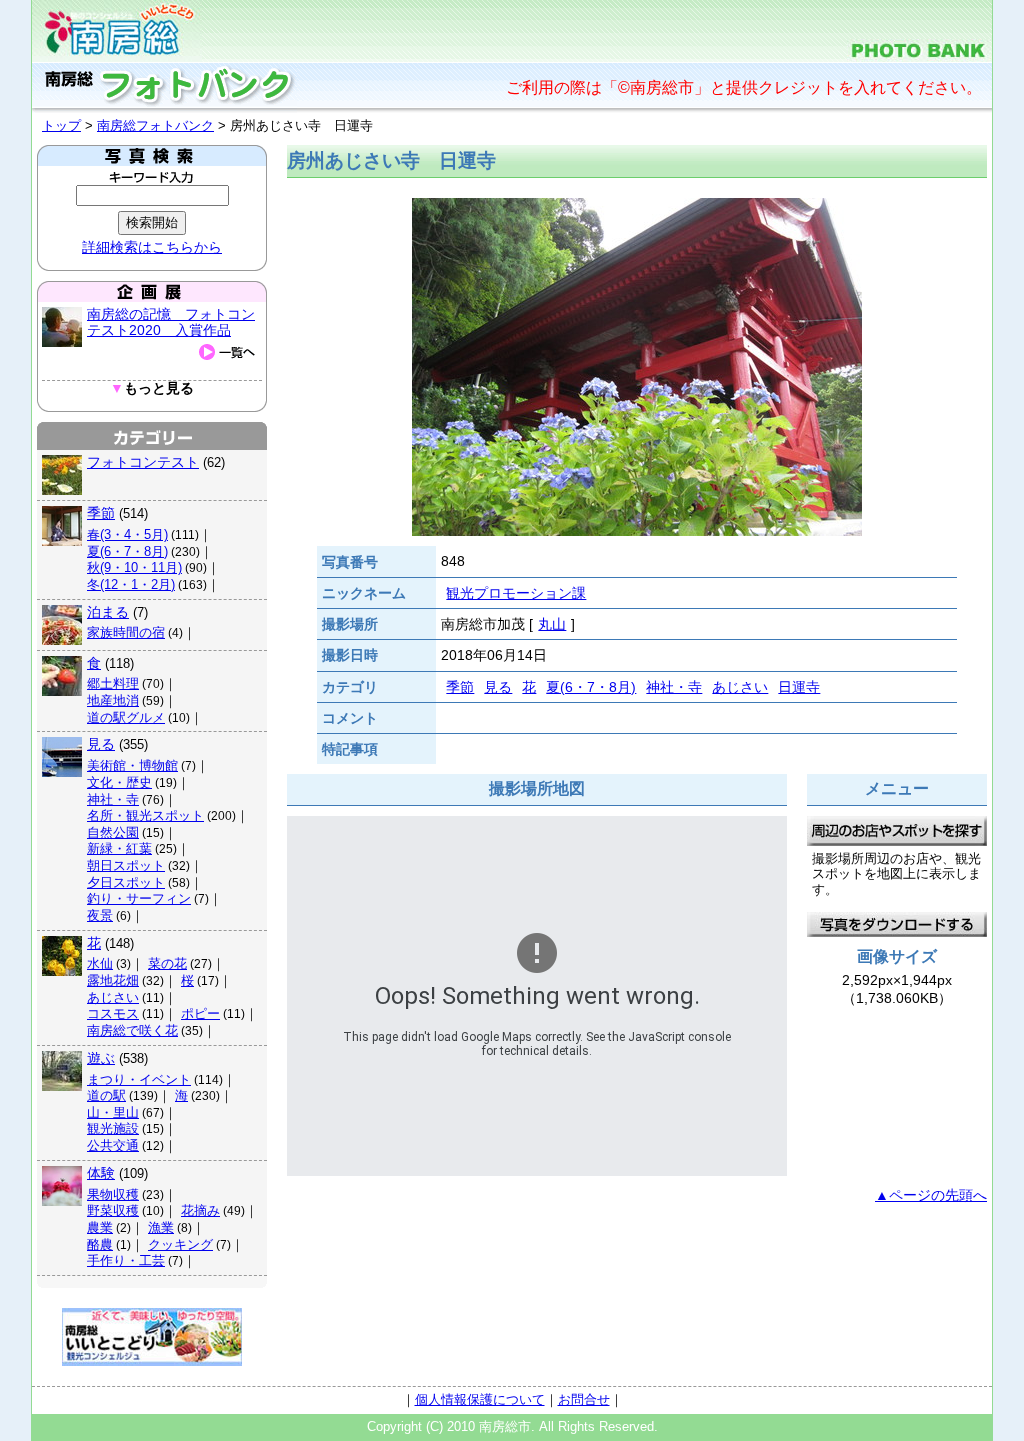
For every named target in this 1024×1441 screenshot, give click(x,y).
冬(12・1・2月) (131, 584)
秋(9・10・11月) (134, 567)
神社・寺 (113, 799)
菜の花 (167, 963)
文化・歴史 (119, 782)
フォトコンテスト (143, 462)
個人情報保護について (480, 1399)
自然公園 (113, 832)
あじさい (113, 997)
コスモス (113, 1013)
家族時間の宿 (126, 632)
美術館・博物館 (132, 765)
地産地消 (113, 700)
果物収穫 (113, 1194)
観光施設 (113, 1128)
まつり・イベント (139, 1079)
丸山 (552, 624)
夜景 (100, 915)
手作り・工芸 (126, 1260)
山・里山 (113, 1112)
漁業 (161, 1227)
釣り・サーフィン (139, 898)
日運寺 (799, 687)
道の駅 (106, 1095)
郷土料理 (113, 683)
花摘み (200, 1210)
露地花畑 (113, 980)
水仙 (100, 963)
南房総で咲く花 (132, 1030)
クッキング (180, 1244)
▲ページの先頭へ (931, 1195)
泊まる (108, 612)
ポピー (200, 1013)
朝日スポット (126, 865)
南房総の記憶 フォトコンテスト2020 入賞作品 (171, 322)
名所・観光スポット (145, 815)
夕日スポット (126, 882)
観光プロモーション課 (516, 593)
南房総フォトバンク (155, 125)
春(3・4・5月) (127, 534)
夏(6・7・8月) (127, 551)
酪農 (100, 1244)
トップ (61, 125)
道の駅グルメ (126, 717)
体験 (101, 1173)
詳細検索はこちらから (152, 247)
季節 (101, 513)
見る (101, 744)
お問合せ (584, 1399)
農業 (100, 1227)
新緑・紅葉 (119, 848)
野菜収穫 (113, 1210)
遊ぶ (101, 1058)
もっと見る (152, 388)
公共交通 (113, 1145)
